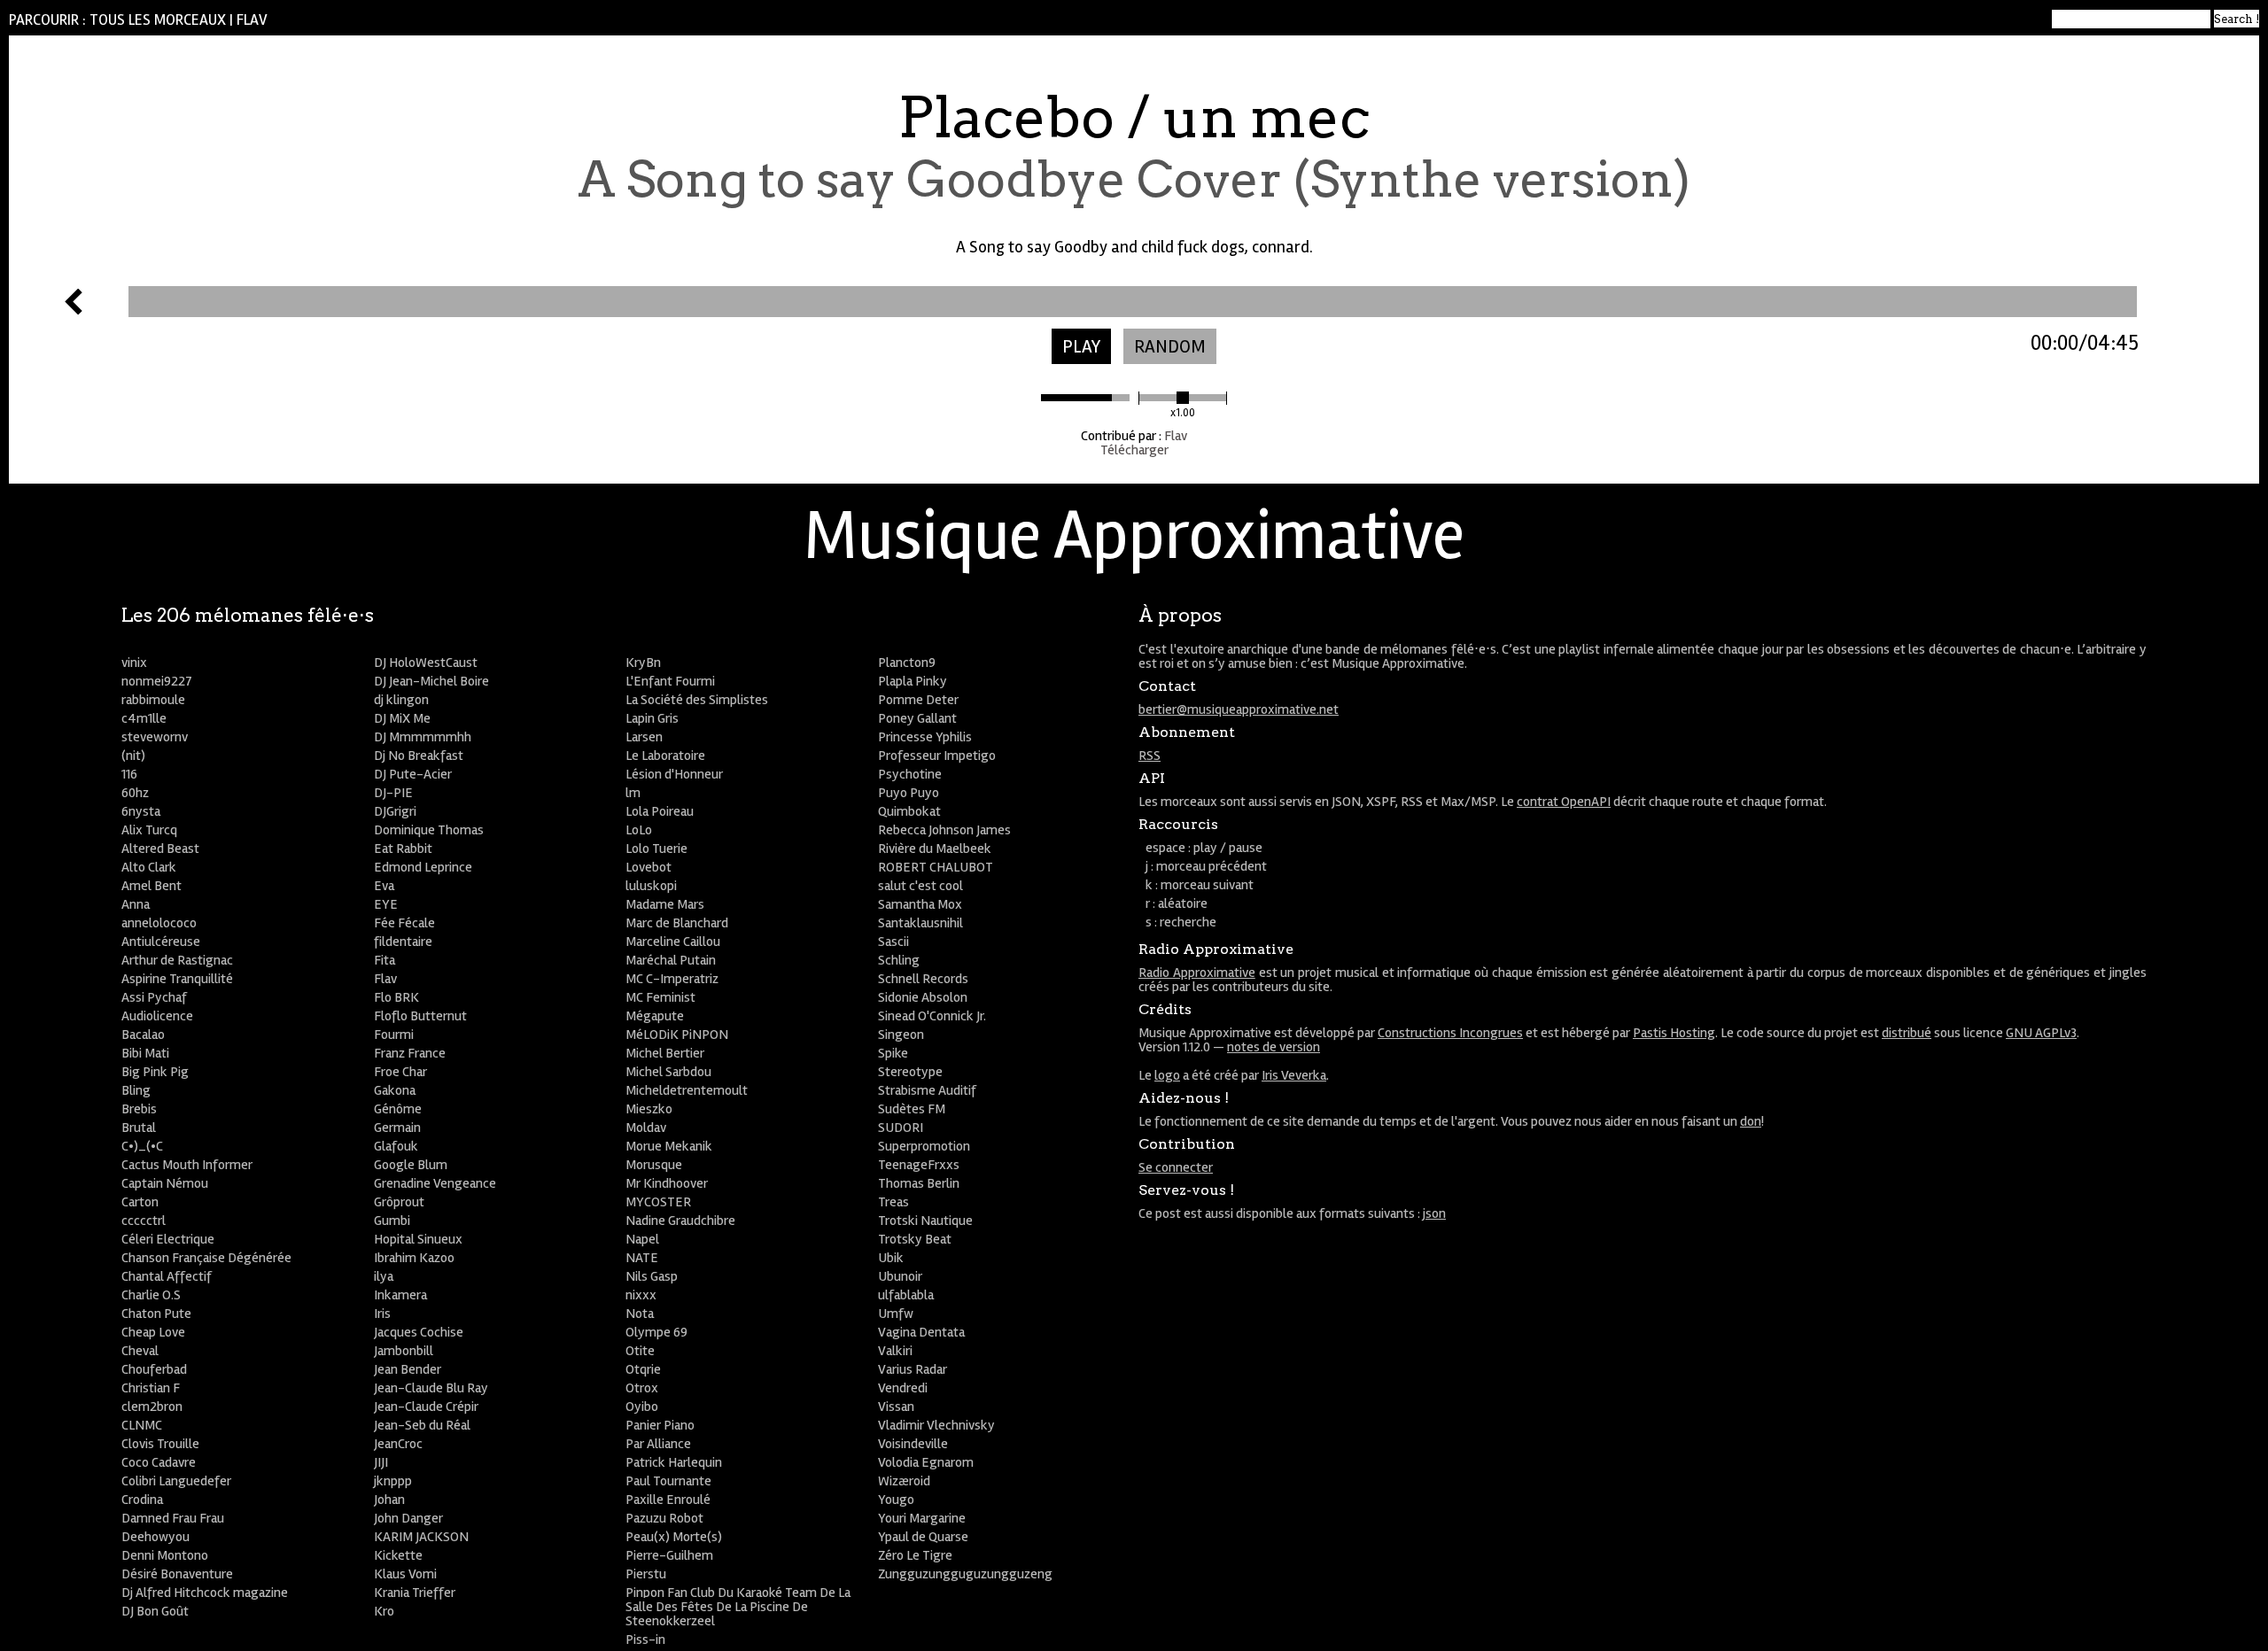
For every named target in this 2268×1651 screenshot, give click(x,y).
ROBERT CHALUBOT (936, 867)
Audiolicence (157, 1016)
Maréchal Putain (671, 960)
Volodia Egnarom (926, 1462)
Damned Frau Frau (173, 1518)
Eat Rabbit (403, 849)
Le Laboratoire (665, 756)
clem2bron (152, 1407)
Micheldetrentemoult (687, 1090)
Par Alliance (658, 1444)
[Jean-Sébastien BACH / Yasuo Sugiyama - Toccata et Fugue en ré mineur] (74, 310)
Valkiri (895, 1351)
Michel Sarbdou (668, 1072)
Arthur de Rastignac (177, 960)
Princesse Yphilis (925, 737)
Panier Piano (660, 1425)
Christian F (151, 1388)
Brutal (139, 1128)
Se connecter (1176, 1167)
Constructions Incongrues (1450, 1033)
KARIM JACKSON (421, 1537)
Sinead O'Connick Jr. (932, 1016)
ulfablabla (906, 1295)
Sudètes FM (912, 1109)
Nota (640, 1314)
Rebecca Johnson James (944, 830)
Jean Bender (408, 1369)
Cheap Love (153, 1332)
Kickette (398, 1555)
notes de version (1274, 1047)
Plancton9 (907, 663)
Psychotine (910, 774)
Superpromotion (924, 1146)
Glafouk (396, 1146)
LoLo (639, 830)
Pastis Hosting (1674, 1033)
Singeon (901, 1035)
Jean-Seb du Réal (422, 1425)
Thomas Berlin (919, 1183)
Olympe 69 (656, 1332)
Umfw (896, 1314)
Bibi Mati (145, 1053)
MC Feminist (660, 997)
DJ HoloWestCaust (426, 663)
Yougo (896, 1500)
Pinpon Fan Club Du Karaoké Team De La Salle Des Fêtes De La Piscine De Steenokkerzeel (738, 1607)
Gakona (395, 1090)
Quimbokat (909, 811)
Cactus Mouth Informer (187, 1165)
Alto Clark (149, 867)
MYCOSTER (658, 1202)
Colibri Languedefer (176, 1481)
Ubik (891, 1258)
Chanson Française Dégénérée (206, 1258)
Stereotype (910, 1072)
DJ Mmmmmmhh (423, 737)
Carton (140, 1202)
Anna (136, 904)
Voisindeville (913, 1444)
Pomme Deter (918, 700)
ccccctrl (144, 1221)
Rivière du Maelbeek (935, 849)
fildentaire (403, 942)
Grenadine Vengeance (435, 1183)
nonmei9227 (157, 681)
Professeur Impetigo (937, 756)
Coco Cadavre (159, 1462)
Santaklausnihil (920, 923)
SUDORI (901, 1128)
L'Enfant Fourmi (670, 681)
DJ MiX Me (402, 718)
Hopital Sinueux (418, 1239)
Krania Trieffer (415, 1593)
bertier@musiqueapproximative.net (1239, 709)
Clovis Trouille (160, 1444)
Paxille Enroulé (668, 1500)
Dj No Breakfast (419, 756)
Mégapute (655, 1016)
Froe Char (400, 1072)
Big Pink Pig (155, 1072)
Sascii (893, 942)
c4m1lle (144, 718)
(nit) (133, 756)
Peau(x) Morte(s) (674, 1537)
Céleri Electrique (168, 1239)
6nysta (141, 811)
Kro (384, 1611)
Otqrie (643, 1369)
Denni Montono (165, 1555)
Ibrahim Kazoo (414, 1258)
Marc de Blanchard (677, 923)
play (1081, 347)
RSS (1150, 756)
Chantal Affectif (167, 1276)
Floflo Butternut (420, 1016)
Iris (382, 1314)
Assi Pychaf (154, 997)
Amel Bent (151, 886)
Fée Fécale (404, 923)
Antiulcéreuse (161, 942)
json (1434, 1213)
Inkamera (400, 1295)
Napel (642, 1239)
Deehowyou (155, 1537)
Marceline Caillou (673, 942)
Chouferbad (154, 1369)
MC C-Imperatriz (672, 979)
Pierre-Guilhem (669, 1555)
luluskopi (651, 886)
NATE (642, 1258)
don (1751, 1121)
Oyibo (642, 1407)
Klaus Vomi (405, 1574)
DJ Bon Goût (155, 1611)
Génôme (398, 1109)
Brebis (139, 1109)
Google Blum (411, 1165)
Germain (397, 1128)
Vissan (896, 1407)
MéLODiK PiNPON (677, 1035)
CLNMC (142, 1425)
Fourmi (394, 1035)
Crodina (142, 1500)
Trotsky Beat (915, 1239)
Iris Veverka (1294, 1075)
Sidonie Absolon (923, 997)
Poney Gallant (917, 718)
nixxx (641, 1295)
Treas (893, 1202)
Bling (136, 1090)
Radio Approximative (1197, 973)
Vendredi (903, 1388)
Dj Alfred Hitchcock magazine (205, 1593)
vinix (134, 663)
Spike (893, 1053)
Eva (384, 886)
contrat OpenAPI (1564, 802)
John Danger (408, 1518)
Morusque (654, 1165)
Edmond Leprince (423, 867)
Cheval (140, 1351)
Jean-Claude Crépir (426, 1407)
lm (633, 793)
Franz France (410, 1053)
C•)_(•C (142, 1146)
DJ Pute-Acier (413, 774)
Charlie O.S (151, 1295)
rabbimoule (153, 700)
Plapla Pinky (913, 681)
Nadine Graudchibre (680, 1221)
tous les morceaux (158, 20)
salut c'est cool (920, 886)
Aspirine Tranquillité (177, 979)
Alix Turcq (149, 830)
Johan (389, 1500)
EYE (386, 904)
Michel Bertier (665, 1053)
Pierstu (646, 1574)
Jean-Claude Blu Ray (431, 1388)
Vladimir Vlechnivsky (936, 1425)
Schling (899, 960)
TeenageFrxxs (919, 1165)
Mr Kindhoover (667, 1183)
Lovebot (649, 867)
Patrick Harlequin (674, 1462)
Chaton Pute (156, 1314)
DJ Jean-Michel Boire (431, 681)
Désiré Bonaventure (177, 1574)
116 (129, 774)
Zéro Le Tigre (915, 1555)
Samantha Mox (920, 904)
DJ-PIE (393, 793)
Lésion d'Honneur (674, 774)
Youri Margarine (922, 1518)
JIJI (381, 1462)
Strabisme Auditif (927, 1090)
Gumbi (392, 1221)
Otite (640, 1351)
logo (1167, 1075)
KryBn (643, 663)
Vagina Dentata (921, 1332)
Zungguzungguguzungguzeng (965, 1574)
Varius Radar (913, 1369)
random (1170, 347)
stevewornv (155, 737)
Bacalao (143, 1035)
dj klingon (401, 700)
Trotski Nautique (925, 1221)
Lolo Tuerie (656, 849)
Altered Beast (160, 849)
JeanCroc (398, 1444)
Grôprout (399, 1202)
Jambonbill (404, 1351)
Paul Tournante (668, 1481)
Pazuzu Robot (664, 1518)
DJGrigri (395, 811)
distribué (1907, 1033)
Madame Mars (665, 904)
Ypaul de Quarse (923, 1537)
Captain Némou (165, 1183)
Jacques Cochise (419, 1332)
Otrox (642, 1388)
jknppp (393, 1481)
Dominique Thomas (429, 830)
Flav (252, 20)
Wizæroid (904, 1481)
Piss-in (645, 1639)
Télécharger (1134, 450)
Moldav (646, 1128)
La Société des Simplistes (697, 700)
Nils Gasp (652, 1276)
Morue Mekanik (669, 1146)
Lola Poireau (660, 811)
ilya (384, 1276)
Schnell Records (923, 979)
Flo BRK (396, 997)
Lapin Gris (652, 718)
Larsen (644, 737)
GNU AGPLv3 (2041, 1033)
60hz (135, 793)
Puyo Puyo (909, 793)
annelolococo (159, 923)
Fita (384, 960)
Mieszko (649, 1109)
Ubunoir (900, 1276)
